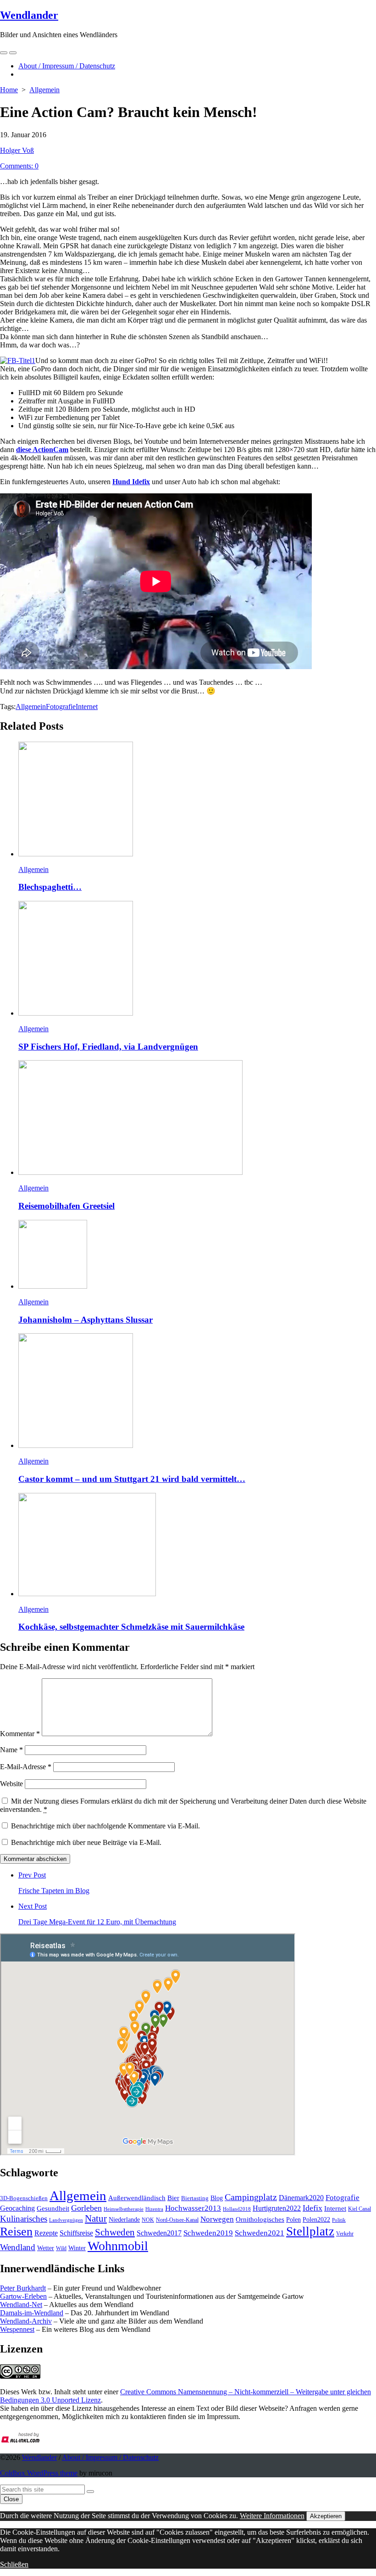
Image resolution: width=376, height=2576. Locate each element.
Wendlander (39, 2457)
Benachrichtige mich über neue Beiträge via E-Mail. (86, 1842)
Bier (173, 2198)
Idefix (312, 2208)
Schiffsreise (76, 2233)
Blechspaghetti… (50, 887)
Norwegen (217, 2219)
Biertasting (195, 2198)
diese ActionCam (42, 450)
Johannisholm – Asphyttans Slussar (86, 1320)
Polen (293, 2219)
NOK (148, 2220)
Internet (87, 707)
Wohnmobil (118, 2246)
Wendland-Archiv (26, 2321)
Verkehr (345, 2234)
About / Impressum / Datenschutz (67, 66)
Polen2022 (316, 2220)
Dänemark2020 (301, 2198)
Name (11, 1750)
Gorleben (86, 2208)
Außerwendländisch (137, 2198)
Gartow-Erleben (23, 2296)
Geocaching (17, 2208)
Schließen (14, 2564)
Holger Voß (17, 150)
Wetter (46, 2248)
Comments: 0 (19, 166)
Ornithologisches (260, 2219)
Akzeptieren (326, 2516)
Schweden (115, 2232)
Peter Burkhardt (23, 2288)
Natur (96, 2218)
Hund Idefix (131, 482)
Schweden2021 (260, 2233)
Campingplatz (251, 2197)
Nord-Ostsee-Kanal (177, 2220)
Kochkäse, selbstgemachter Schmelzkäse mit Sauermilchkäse (131, 1627)
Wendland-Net (21, 2305)
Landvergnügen (66, 2220)
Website (11, 1784)
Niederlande (124, 2220)
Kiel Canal (359, 2209)
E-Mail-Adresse (26, 1767)
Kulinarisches (24, 2219)
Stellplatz (310, 2231)
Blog (217, 2198)
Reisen (16, 2232)
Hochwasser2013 (193, 2208)
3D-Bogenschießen (24, 2198)
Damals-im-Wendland (32, 2313)
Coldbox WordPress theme (39, 2473)
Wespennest (17, 2329)
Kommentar (20, 1734)
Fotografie (61, 707)
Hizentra (154, 2209)
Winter (77, 2248)
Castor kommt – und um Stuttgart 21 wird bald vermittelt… (132, 1479)
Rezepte (46, 2233)
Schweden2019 (208, 2233)
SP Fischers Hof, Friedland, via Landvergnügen (108, 1047)
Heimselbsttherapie (124, 2209)
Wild (61, 2248)
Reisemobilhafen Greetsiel (66, 1206)
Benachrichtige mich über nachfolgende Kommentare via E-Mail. (105, 1826)
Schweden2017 (159, 2233)
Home (9, 90)
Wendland (18, 2247)
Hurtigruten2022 (277, 2208)
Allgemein (44, 90)
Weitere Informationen (272, 2516)
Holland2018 (237, 2209)
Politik (339, 2220)
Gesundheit (53, 2208)
